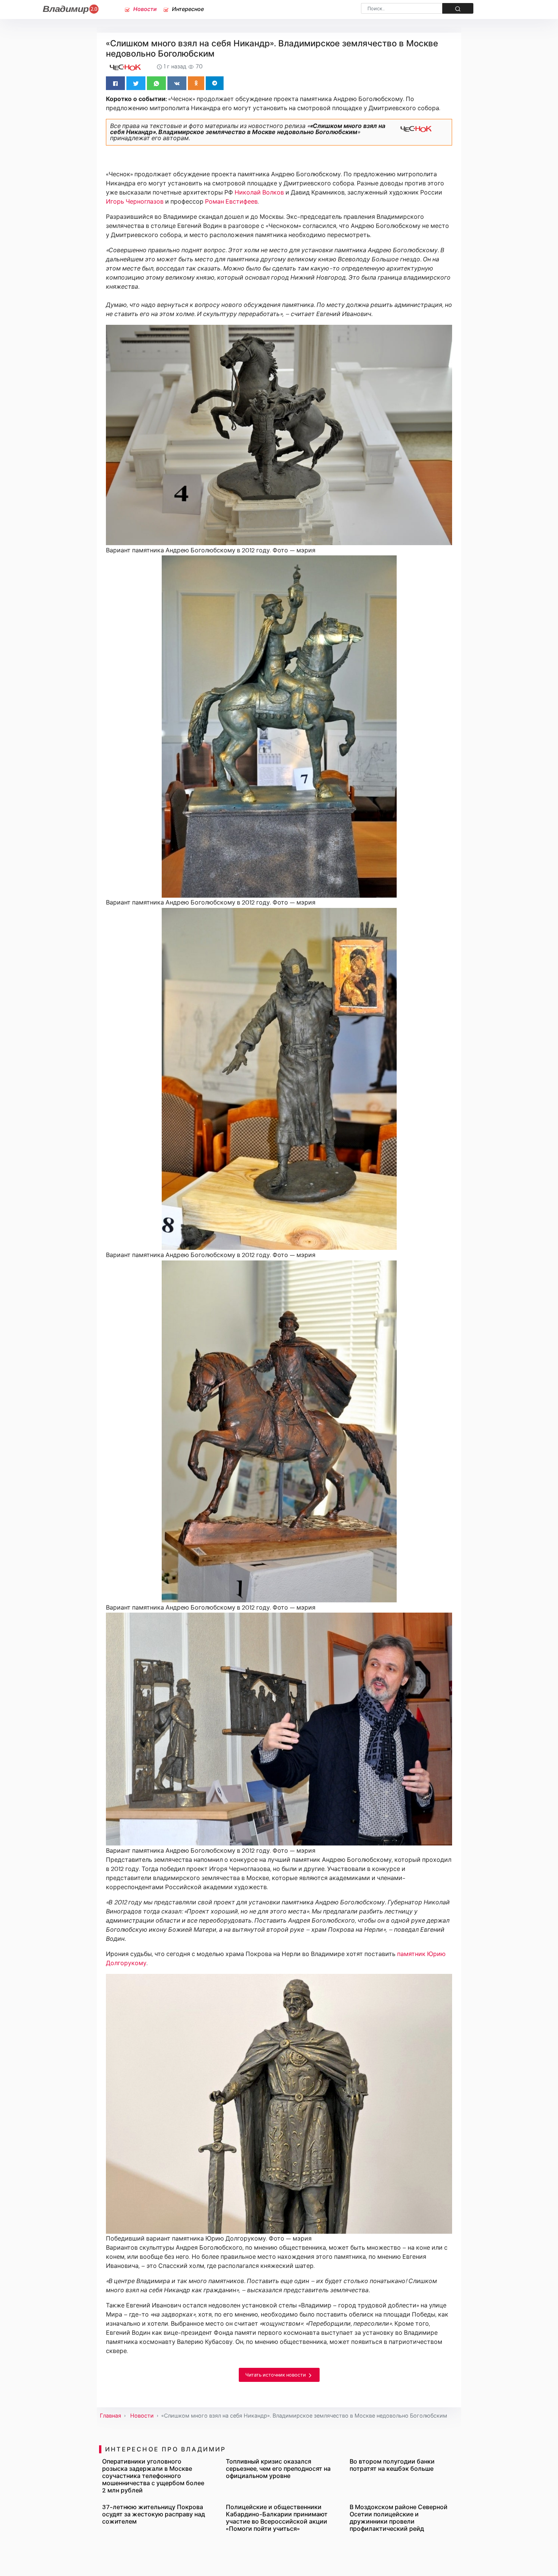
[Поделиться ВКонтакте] (177, 83)
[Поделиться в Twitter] (136, 83)
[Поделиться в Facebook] (115, 83)
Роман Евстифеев (231, 202)
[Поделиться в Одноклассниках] (196, 83)
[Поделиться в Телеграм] (215, 83)
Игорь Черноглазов (135, 202)
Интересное (187, 9)
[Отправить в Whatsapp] (156, 83)
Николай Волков (259, 192)
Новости (144, 9)
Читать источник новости (276, 2375)
